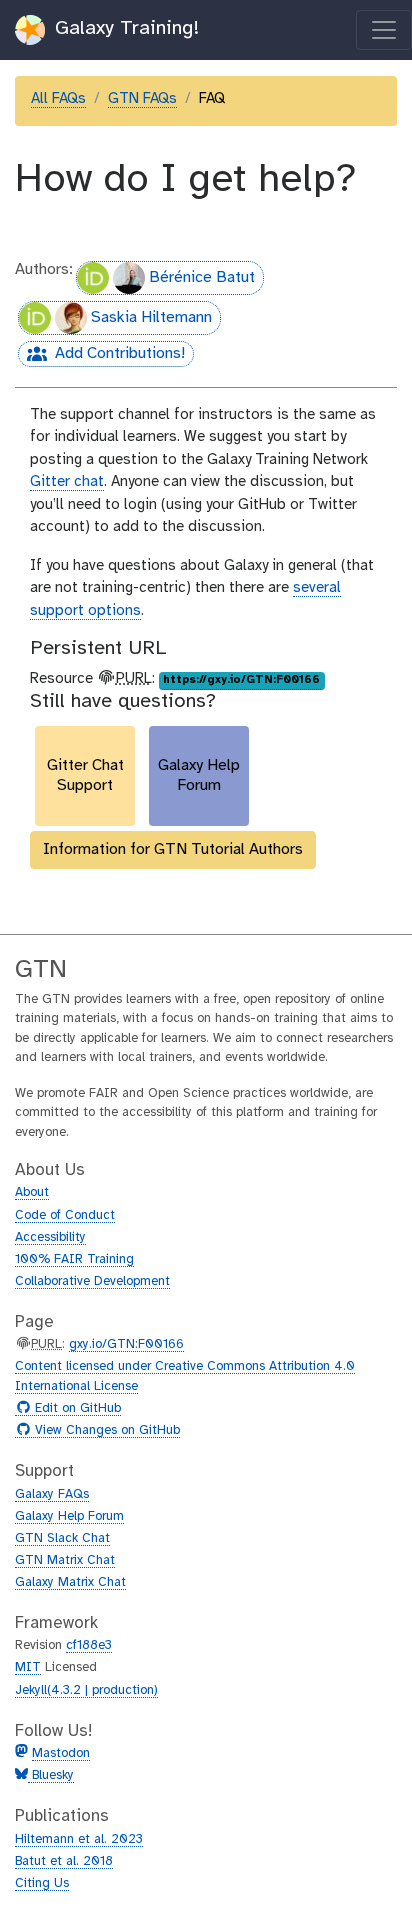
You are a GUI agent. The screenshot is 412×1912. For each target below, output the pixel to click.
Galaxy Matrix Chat (70, 1582)
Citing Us (42, 1883)
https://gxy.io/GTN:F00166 (241, 680)
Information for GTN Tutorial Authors (173, 849)
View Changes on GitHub (105, 1431)
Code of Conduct (65, 1215)
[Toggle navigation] (384, 30)
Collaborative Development (92, 1281)
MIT (28, 1667)
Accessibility (50, 1237)
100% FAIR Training (74, 1259)
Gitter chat (67, 482)
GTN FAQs (142, 99)
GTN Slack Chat (62, 1538)
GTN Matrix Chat (65, 1560)
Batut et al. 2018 (64, 1861)
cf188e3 (89, 1645)
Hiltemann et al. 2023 (79, 1839)
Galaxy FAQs (52, 1494)
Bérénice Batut (202, 277)
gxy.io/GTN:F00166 (126, 1344)
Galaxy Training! (124, 28)
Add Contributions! (101, 356)
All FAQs (58, 99)
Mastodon (61, 1753)
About (32, 1192)
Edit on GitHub (75, 1409)
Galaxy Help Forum (69, 1516)
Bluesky (51, 1775)
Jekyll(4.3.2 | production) (86, 1690)
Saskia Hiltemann (151, 317)
